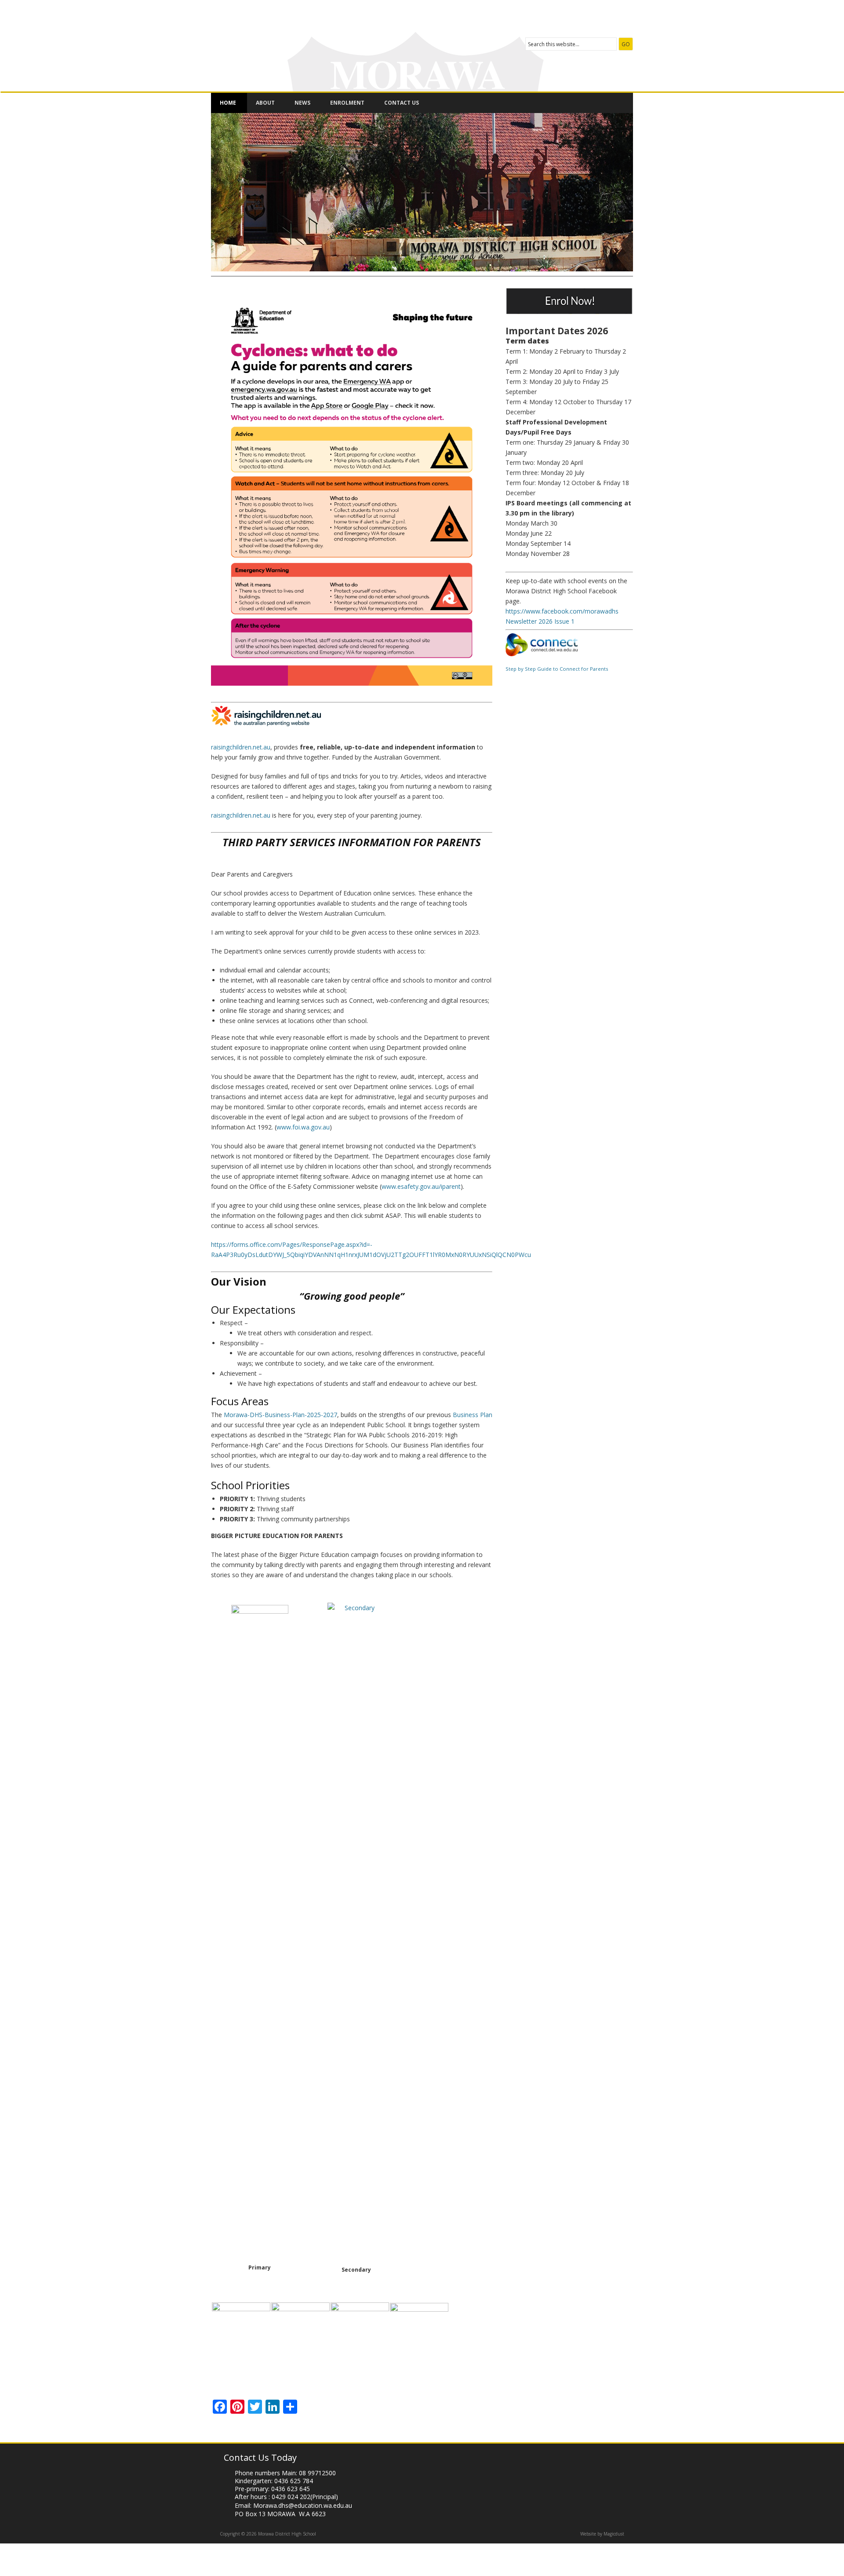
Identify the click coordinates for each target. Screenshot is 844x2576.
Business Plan (473, 1415)
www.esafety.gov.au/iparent (421, 1186)
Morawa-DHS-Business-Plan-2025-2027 (280, 1415)
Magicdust (614, 2534)
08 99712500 (317, 2473)
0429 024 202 (291, 2497)
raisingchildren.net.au (241, 747)
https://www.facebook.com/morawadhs (562, 611)
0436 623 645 (291, 2489)
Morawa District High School (323, 41)
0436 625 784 (294, 2481)
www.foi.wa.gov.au (303, 1127)
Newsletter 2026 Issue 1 (540, 621)
